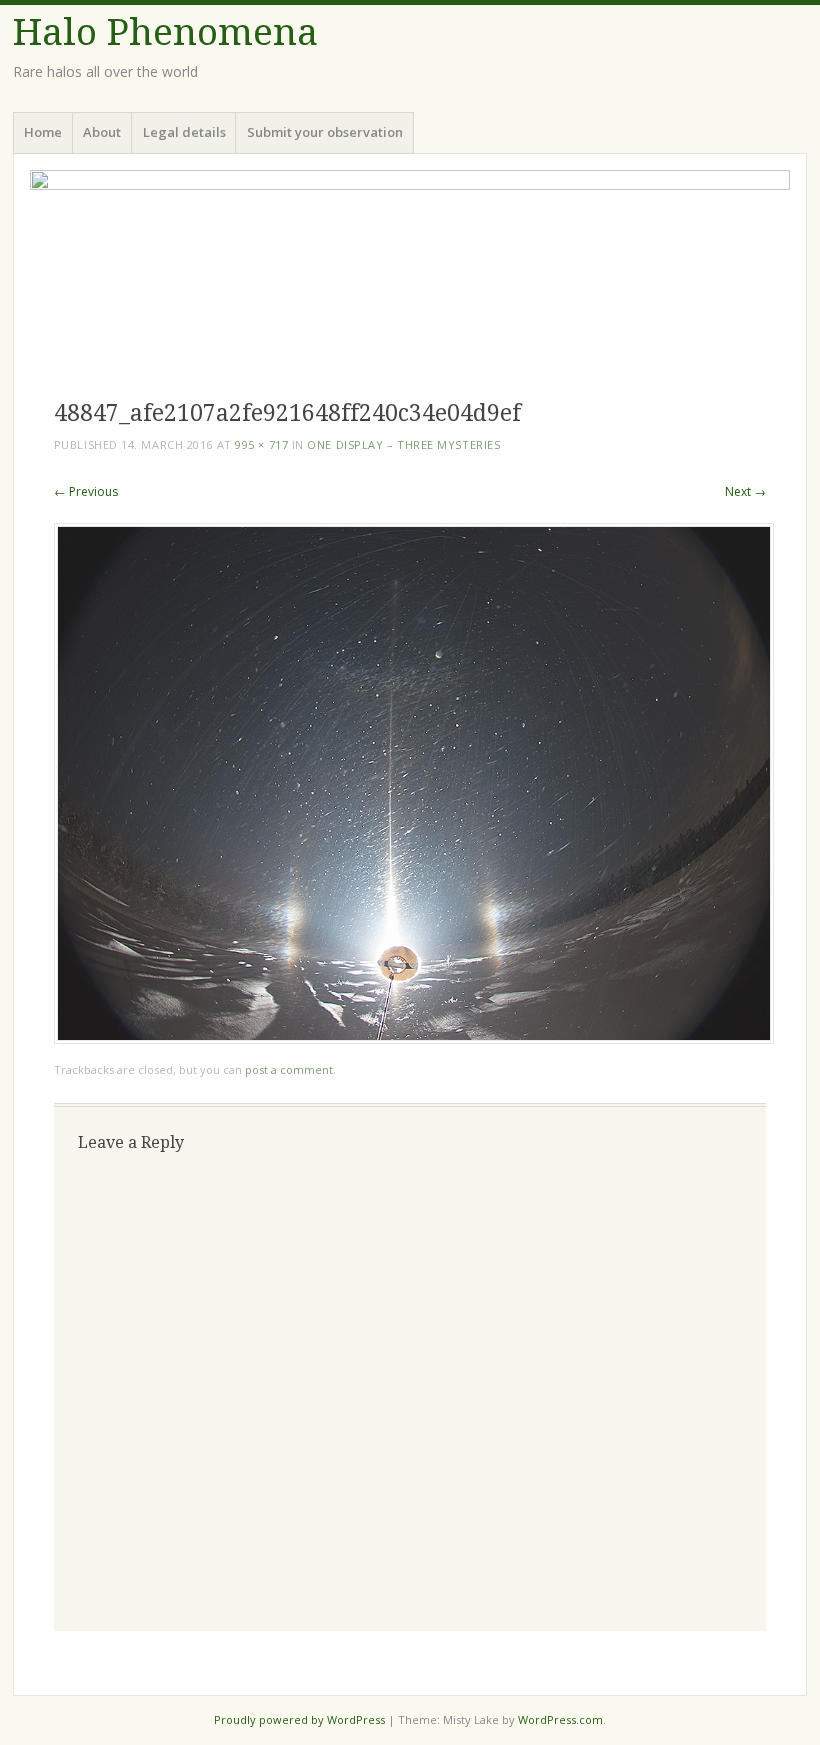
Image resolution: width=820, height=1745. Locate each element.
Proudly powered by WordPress (299, 1719)
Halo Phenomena (165, 32)
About (102, 132)
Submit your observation (325, 132)
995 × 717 (261, 444)
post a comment (289, 1069)
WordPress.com (560, 1719)
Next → (745, 491)
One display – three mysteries (403, 444)
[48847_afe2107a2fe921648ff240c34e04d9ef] (414, 1038)
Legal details (184, 132)
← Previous (86, 491)
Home (43, 132)
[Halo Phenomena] (410, 273)
